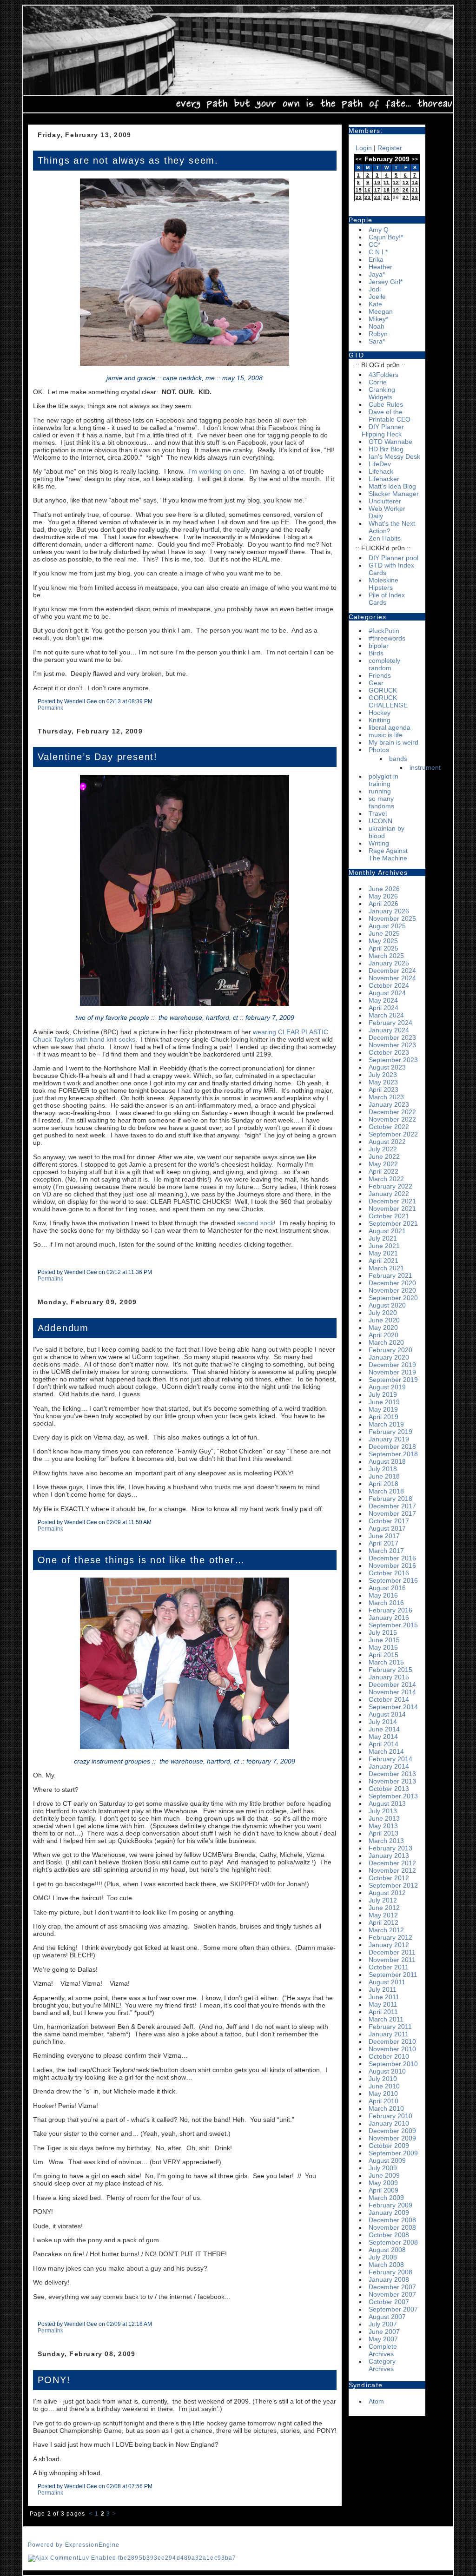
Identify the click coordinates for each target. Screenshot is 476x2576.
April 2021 (383, 1261)
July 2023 (383, 1075)
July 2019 (383, 1394)
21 (415, 190)
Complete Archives (383, 2350)
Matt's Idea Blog (392, 486)
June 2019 (384, 1402)
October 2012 (389, 1878)
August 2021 (387, 1231)
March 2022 (386, 1179)
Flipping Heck (382, 434)
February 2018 (390, 1499)
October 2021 (389, 1216)
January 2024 (389, 1030)
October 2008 (389, 2235)
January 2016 (389, 1618)
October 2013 (389, 1789)
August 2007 (387, 2317)
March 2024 (386, 1015)
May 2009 (383, 2183)
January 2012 (389, 1945)
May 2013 (383, 1826)
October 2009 (389, 2146)
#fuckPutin (384, 631)
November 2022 (392, 1119)
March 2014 (386, 1751)
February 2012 (390, 1937)
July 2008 (383, 2257)
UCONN (380, 821)
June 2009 (384, 2175)
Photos (379, 750)
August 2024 (387, 993)
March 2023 (386, 1097)
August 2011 (387, 1982)
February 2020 (390, 1350)
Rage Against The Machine (388, 854)
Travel (378, 813)
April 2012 (383, 1922)
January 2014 (389, 1766)
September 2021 (393, 1223)
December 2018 (392, 1447)
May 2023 (383, 1082)
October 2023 (389, 1052)
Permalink (50, 708)
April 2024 (383, 1008)
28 (415, 197)
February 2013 (390, 1848)
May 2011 (383, 2004)
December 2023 (392, 1037)
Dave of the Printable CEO (390, 416)
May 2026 (383, 896)
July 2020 (383, 1313)
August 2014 (387, 1714)
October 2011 (389, 1967)
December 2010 (392, 2041)
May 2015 (383, 1647)
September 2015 (393, 1625)
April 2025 (383, 948)
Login (364, 148)
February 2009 (390, 2205)
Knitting (380, 720)
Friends (380, 675)
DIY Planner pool (393, 558)
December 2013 (392, 1774)
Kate (375, 304)
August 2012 (387, 1893)
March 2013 (386, 1841)
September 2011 (393, 1975)
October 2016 (389, 1573)
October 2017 (389, 1521)
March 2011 (386, 2019)
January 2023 (389, 1104)
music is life (386, 735)
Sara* (377, 341)
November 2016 (392, 1565)
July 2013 (383, 1811)
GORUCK (383, 690)
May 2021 (383, 1253)
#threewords (387, 638)
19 (396, 190)
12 (396, 182)
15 (359, 190)
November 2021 (392, 1209)
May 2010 (383, 2094)
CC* (374, 244)
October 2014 (389, 1699)
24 (377, 197)
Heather (380, 267)
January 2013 (389, 1856)
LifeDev (380, 464)
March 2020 (386, 1342)
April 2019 (383, 1417)
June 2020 (384, 1320)
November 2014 (392, 1692)
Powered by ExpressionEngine (74, 2545)
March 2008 (386, 2265)
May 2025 (383, 941)
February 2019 (390, 1432)
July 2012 (383, 1900)
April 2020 (383, 1335)
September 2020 (393, 1298)
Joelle (377, 297)
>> (415, 159)
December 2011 (392, 1952)
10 (377, 182)
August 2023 (387, 1067)
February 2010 (390, 2116)
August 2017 (387, 1528)
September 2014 (393, 1707)
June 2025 (384, 933)
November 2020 (392, 1290)
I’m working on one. (217, 471)
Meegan (381, 311)
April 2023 (383, 1090)
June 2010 (384, 2086)
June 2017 (384, 1536)
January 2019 (389, 1439)
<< (359, 159)
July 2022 (383, 1149)
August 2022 (387, 1142)
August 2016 (387, 1588)
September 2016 (393, 1580)
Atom (376, 2401)
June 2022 (384, 1156)
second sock (255, 1223)
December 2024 (392, 971)
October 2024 (389, 985)
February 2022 (390, 1186)
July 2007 (383, 2324)
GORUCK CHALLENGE (388, 701)
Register (390, 148)
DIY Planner (386, 427)
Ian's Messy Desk (394, 456)
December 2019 (392, 1365)
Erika (376, 259)
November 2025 (392, 918)
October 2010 (389, 2056)
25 (387, 197)
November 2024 (392, 978)
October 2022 (389, 1127)
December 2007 (392, 2287)
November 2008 (392, 2227)
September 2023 (393, 1060)
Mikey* (378, 319)
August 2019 (387, 1387)
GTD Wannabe (390, 442)
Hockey (380, 713)
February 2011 (390, 2027)
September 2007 (393, 2309)
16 (368, 190)
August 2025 (387, 926)
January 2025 (389, 963)
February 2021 (390, 1275)
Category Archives (382, 2365)
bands (398, 759)
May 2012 (383, 1915)
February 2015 (390, 1670)
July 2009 (383, 2168)
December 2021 (392, 1201)
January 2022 (389, 1194)
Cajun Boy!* (386, 237)
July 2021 (383, 1238)
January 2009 (389, 2213)
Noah (377, 326)
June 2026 (384, 889)
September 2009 (393, 2153)
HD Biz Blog (386, 449)
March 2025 (386, 956)
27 (406, 197)
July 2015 (383, 1632)
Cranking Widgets (382, 393)
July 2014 (383, 1722)
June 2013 (384, 1818)
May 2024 (383, 1000)
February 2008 (390, 2272)
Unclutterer (385, 501)
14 (415, 182)
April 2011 (383, 2012)
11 (387, 182)
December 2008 (392, 2220)
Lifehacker (384, 479)
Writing (379, 843)
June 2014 (384, 1729)
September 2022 (393, 1134)
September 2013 (393, 1796)
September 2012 (393, 1885)
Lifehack (381, 471)
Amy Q (379, 230)
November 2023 (392, 1045)
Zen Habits (385, 538)
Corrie (378, 382)
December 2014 (392, 1684)
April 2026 (383, 904)
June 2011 (384, 1997)
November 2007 (392, 2294)
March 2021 (386, 1268)
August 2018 (387, 1461)
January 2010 (389, 2123)
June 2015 (384, 1640)
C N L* (378, 252)
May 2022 (383, 1164)
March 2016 (386, 1603)
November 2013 (392, 1781)
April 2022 (383, 1171)
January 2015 (389, 1677)
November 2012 (392, 1870)
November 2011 (392, 1960)
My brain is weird (393, 742)
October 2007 (389, 2302)
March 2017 (386, 1551)
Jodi (375, 289)
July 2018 (383, 1469)
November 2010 (392, 2049)
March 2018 (386, 1491)
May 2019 (383, 1409)
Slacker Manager (394, 494)
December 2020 (392, 1283)
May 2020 (383, 1328)
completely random (384, 664)
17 (377, 190)
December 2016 (392, 1558)
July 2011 (383, 1989)
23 (368, 197)
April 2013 (383, 1833)
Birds (376, 653)
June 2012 (384, 1908)
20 (406, 190)
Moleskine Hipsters (383, 584)
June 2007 (384, 2332)
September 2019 (393, 1380)
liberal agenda (390, 727)
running (380, 791)
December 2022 (392, 1112)
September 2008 (393, 2242)
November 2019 (392, 1372)
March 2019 (386, 1424)
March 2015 (386, 1662)
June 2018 (384, 1476)
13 (406, 182)
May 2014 (383, 1737)
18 (387, 190)
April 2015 (383, 1655)
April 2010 (383, 2101)
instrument (425, 767)
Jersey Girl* (386, 282)
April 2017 (383, 1543)
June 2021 (384, 1246)
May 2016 (383, 1595)
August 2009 (387, 2160)
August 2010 (387, 2071)
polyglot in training (383, 780)
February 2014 (390, 1759)
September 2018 (393, 1454)
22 (359, 197)
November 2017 (392, 1513)
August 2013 (387, 1803)
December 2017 (392, 1506)
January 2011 (389, 2034)
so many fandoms (381, 802)
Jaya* (377, 274)
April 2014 (383, 1744)
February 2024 (390, 1023)
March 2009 (386, 2198)
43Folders (383, 375)
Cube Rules (386, 404)
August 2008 (387, 2250)
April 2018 (383, 1484)
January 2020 (389, 1357)
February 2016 (390, 1610)
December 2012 (392, 1863)
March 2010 (386, 2108)
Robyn (378, 334)
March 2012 (386, 1930)
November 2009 (392, 2138)
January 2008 (389, 2279)
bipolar (379, 646)
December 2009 (392, 2131)
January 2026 (389, 911)
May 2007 (383, 2339)
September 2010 (393, 2064)
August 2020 (387, 1305)
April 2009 (383, 2190)
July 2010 (383, 2079)
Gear (376, 683)
